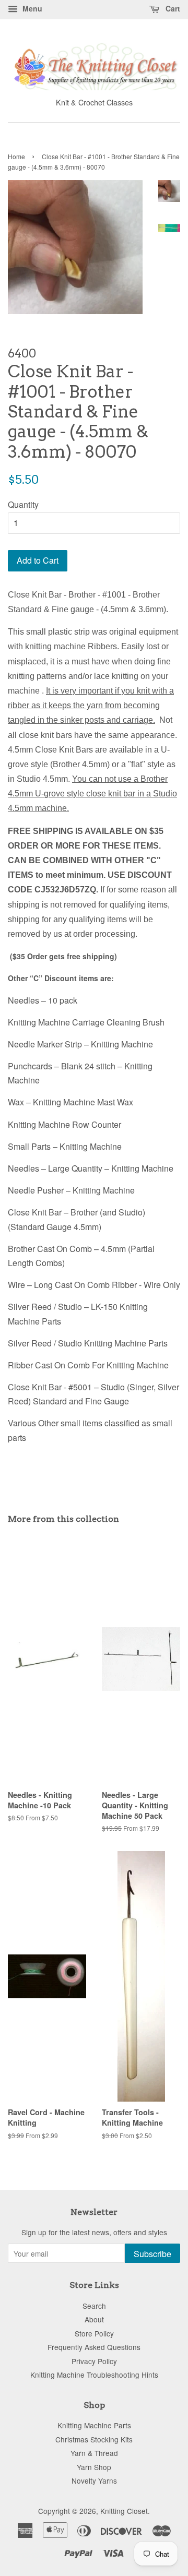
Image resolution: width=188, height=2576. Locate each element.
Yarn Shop (94, 2467)
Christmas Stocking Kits (94, 2439)
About (94, 2319)
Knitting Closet (124, 2511)
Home (16, 156)
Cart (172, 8)
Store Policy (94, 2333)
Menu (31, 8)
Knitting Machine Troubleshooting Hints (94, 2375)
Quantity (23, 504)
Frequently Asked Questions (94, 2347)
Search (94, 2306)
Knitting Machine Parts (94, 2425)
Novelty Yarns (94, 2480)
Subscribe (152, 2254)
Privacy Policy (94, 2361)
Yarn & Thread (94, 2453)
